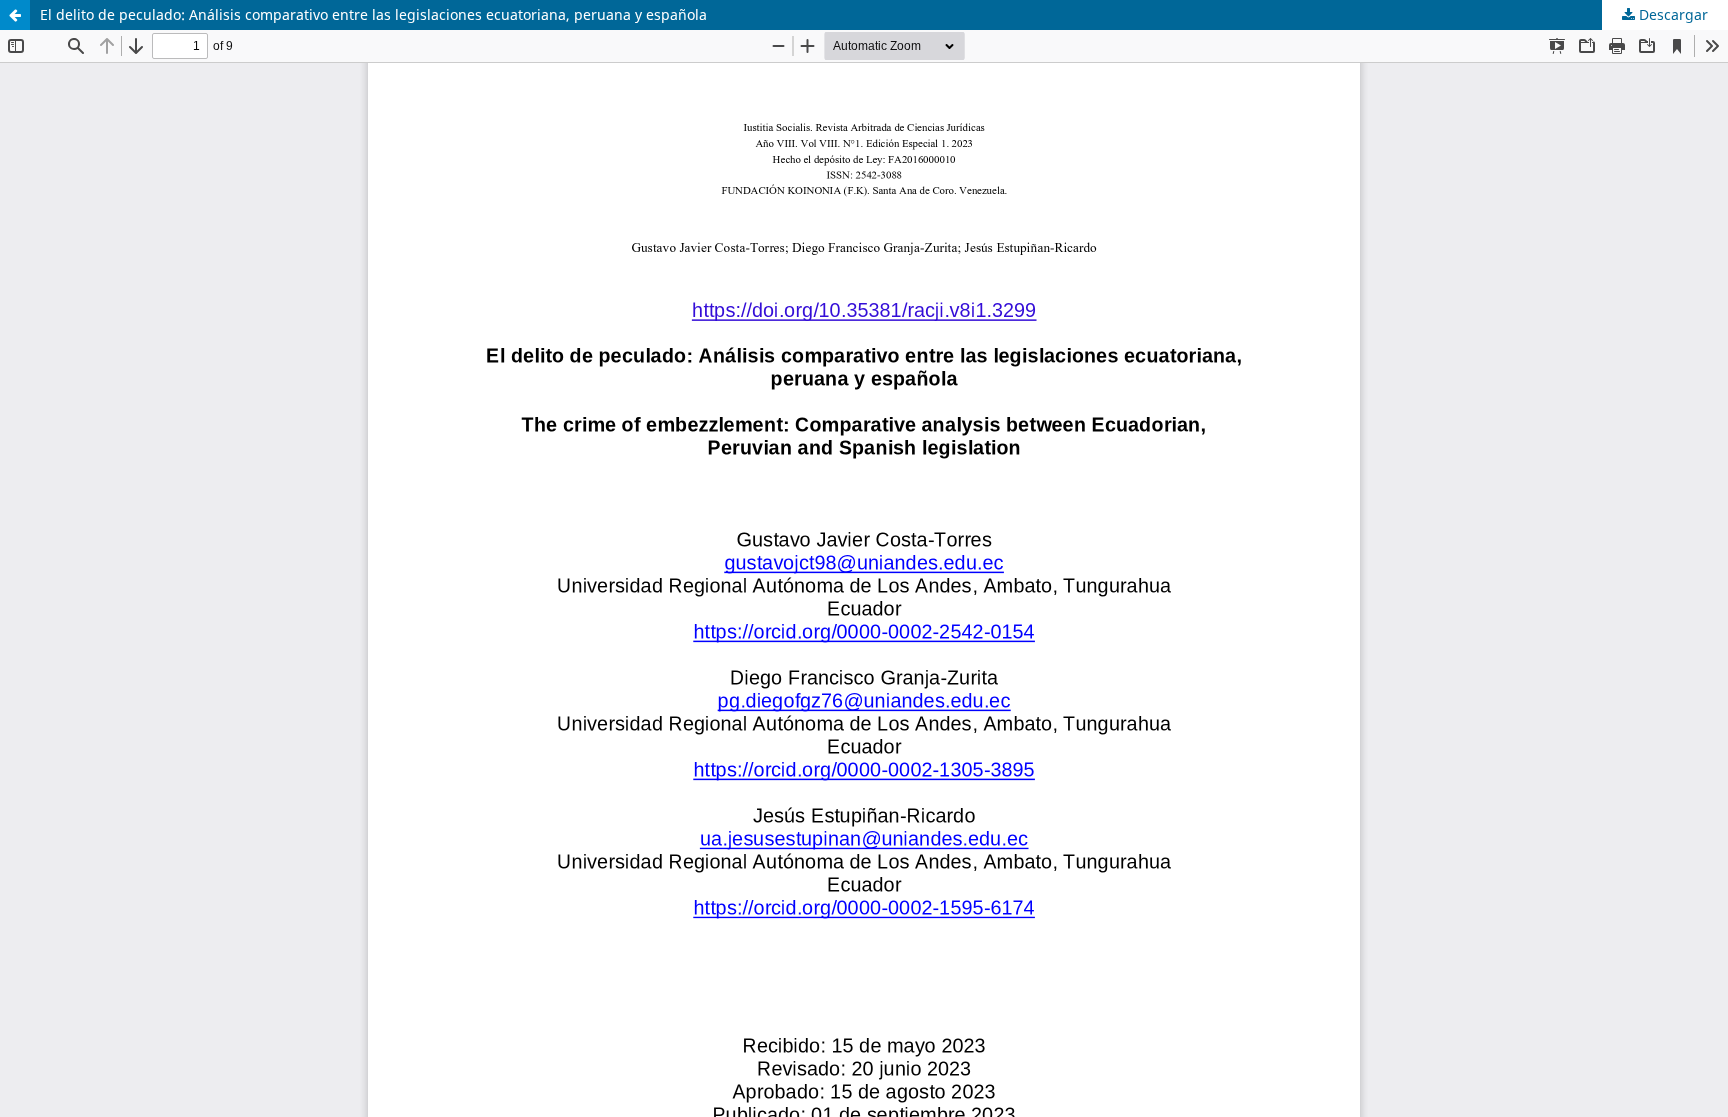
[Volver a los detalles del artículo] (15, 15)
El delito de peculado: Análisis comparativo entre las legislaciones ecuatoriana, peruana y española (373, 14)
